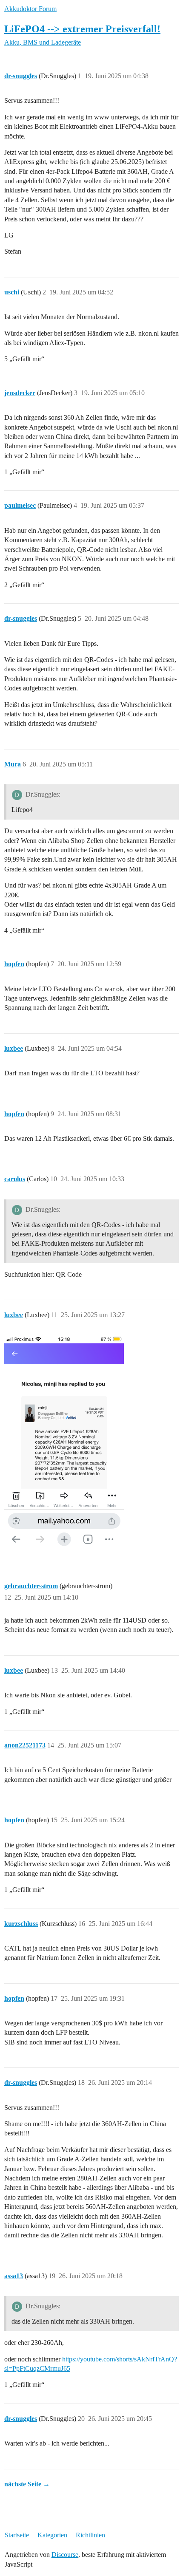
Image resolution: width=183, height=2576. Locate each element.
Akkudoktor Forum (30, 9)
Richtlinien (90, 2535)
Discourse (65, 2555)
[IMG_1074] (64, 1442)
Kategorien (52, 2535)
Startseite (17, 2535)
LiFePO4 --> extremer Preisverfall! (82, 29)
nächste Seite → (27, 2484)
